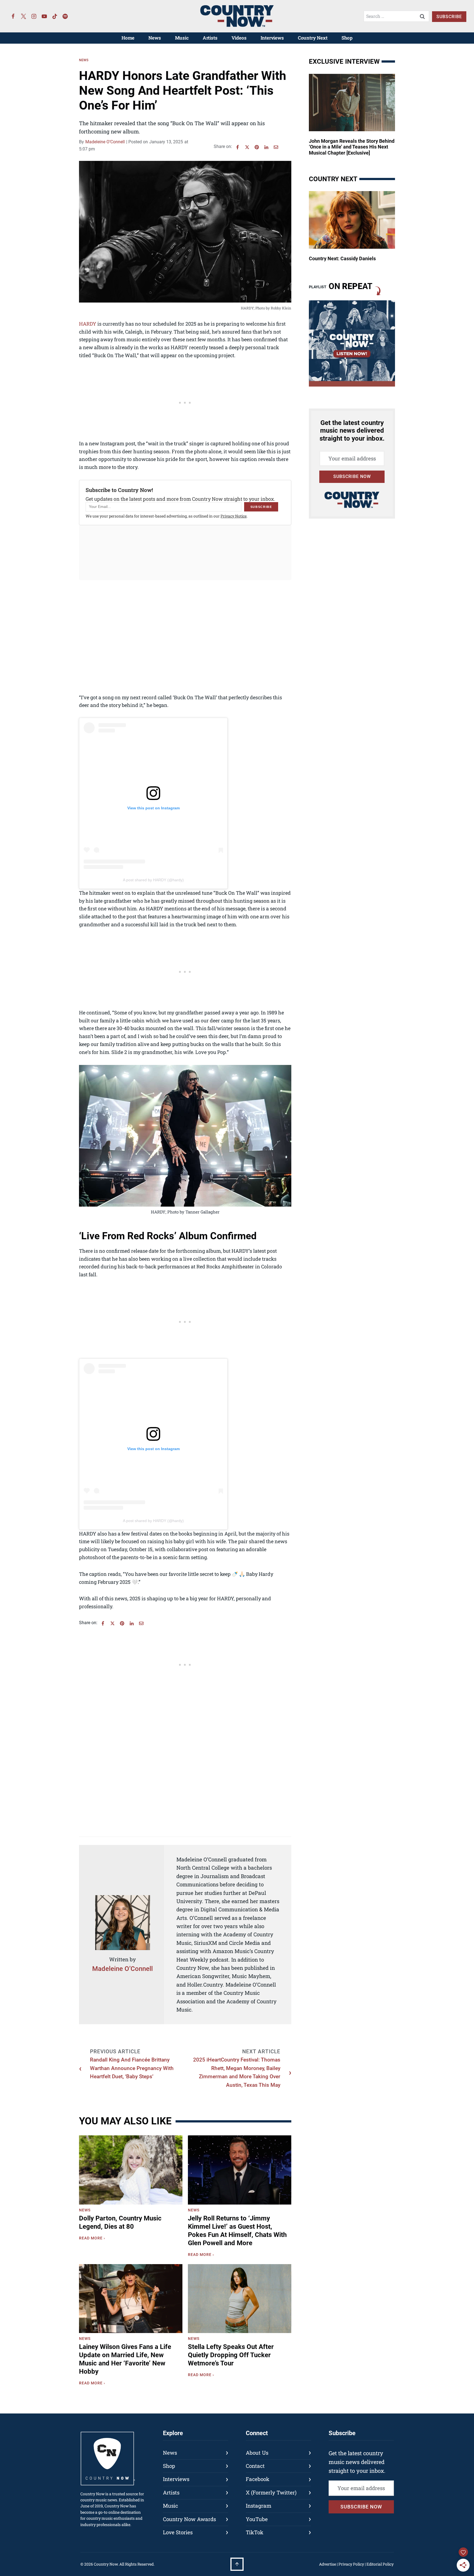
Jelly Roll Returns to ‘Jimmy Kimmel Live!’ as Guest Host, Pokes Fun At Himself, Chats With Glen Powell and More (237, 2231)
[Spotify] (65, 16)
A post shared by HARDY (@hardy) (153, 880)
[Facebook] (13, 16)
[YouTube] (44, 16)
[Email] (276, 147)
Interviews (272, 38)
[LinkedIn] (266, 147)
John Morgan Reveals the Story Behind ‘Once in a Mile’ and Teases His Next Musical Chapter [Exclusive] (352, 147)
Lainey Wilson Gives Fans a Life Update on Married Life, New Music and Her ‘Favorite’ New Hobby (125, 2359)
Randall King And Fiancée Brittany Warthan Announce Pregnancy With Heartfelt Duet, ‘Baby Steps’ (132, 2068)
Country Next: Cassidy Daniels (342, 258)
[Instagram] (34, 16)
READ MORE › (93, 2239)
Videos (239, 38)
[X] (247, 147)
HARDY (88, 324)
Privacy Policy (351, 2564)
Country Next (313, 38)
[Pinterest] (257, 147)
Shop (347, 38)
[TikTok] (55, 16)
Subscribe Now (352, 476)
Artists (210, 38)
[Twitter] (24, 16)
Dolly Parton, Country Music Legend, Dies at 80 (120, 2222)
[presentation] (131, 2170)
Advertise (328, 2564)
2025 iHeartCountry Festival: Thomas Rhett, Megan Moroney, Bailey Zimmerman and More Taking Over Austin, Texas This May (237, 2072)
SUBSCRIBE (449, 17)
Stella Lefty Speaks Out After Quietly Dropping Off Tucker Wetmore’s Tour (231, 2355)
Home (128, 38)
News (155, 38)
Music (182, 38)
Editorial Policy (380, 2564)
